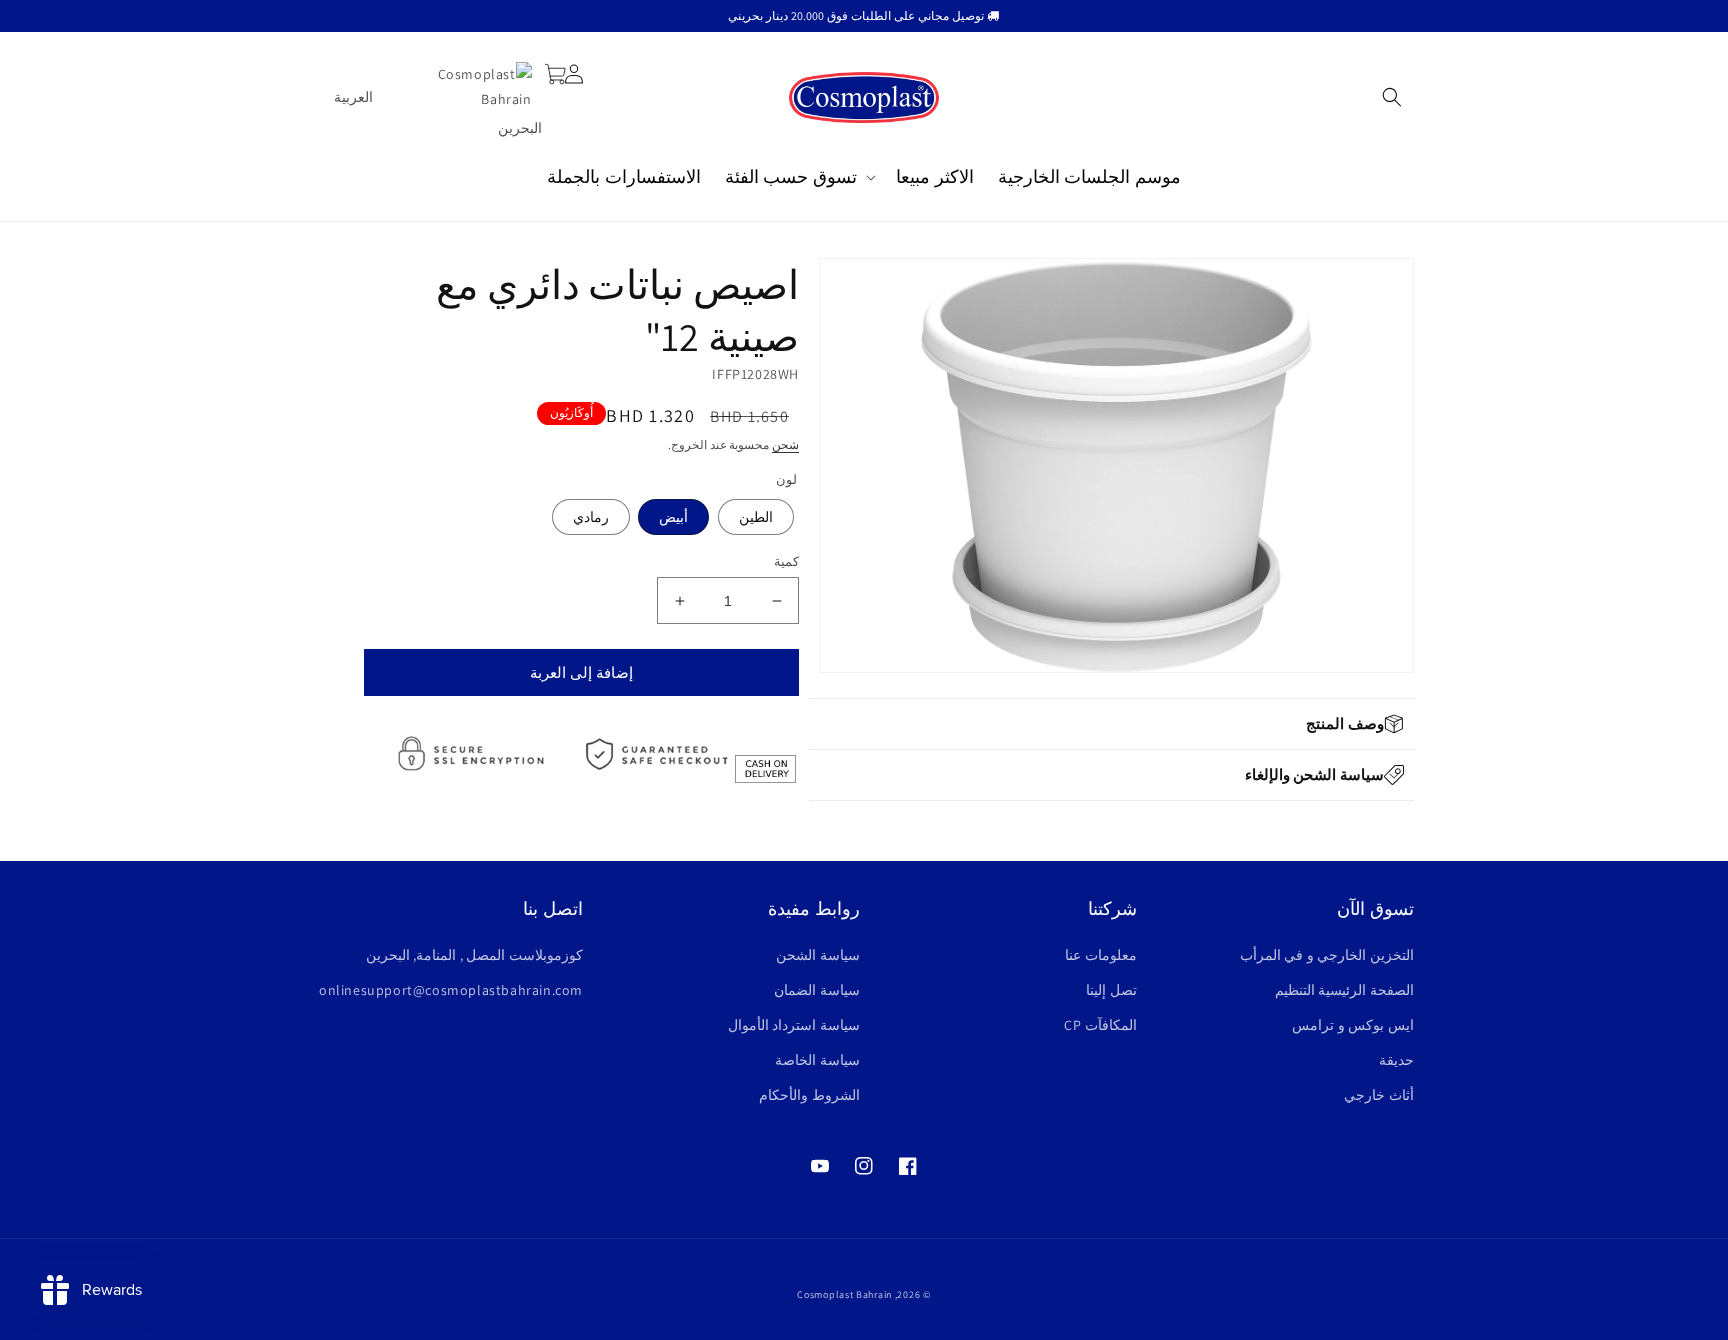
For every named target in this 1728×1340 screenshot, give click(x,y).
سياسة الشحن (818, 955)
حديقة (1396, 1060)
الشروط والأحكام (809, 1095)
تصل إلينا (1111, 990)
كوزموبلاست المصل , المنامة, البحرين (474, 955)
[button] (1392, 97)
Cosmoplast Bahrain (844, 1294)
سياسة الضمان (817, 990)
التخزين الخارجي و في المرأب (1327, 955)
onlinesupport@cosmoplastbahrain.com (451, 990)
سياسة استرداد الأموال (794, 1025)
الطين (756, 517)
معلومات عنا (1101, 955)
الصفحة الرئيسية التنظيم (1344, 990)
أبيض (673, 517)
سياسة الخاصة (817, 1060)
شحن (785, 444)
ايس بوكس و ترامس (1353, 1025)
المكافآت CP (1100, 1025)
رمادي (591, 517)
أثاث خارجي (1379, 1095)
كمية (786, 561)
